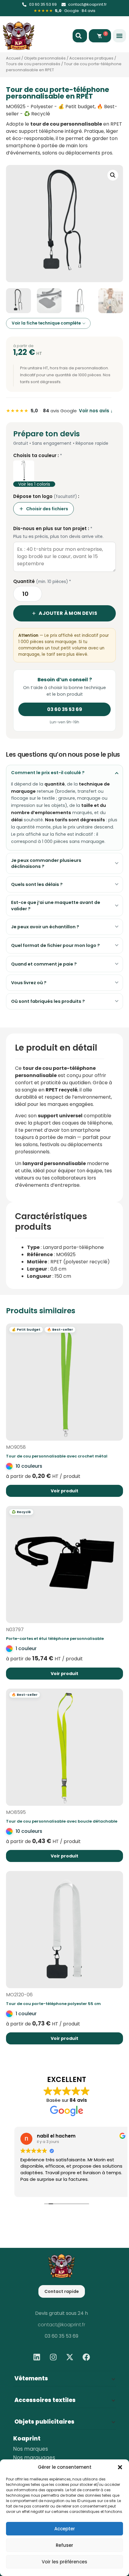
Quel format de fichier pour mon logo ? (55, 945)
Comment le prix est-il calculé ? (48, 773)
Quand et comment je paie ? (44, 964)
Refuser (64, 2545)
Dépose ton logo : (46, 496)
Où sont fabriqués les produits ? (48, 1001)
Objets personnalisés (45, 58)
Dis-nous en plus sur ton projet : (53, 529)
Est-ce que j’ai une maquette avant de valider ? (56, 905)
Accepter (65, 2529)
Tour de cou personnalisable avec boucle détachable (62, 1821)
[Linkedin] (37, 2357)
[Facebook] (86, 2357)
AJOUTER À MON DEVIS (68, 613)
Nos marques (31, 2449)
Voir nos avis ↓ (96, 411)
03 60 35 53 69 (65, 709)
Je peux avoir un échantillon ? (45, 927)
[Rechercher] (80, 36)
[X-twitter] (70, 2357)
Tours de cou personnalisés (33, 64)
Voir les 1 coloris (34, 484)
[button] (120, 2467)
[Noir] (24, 471)
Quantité (42, 581)
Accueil (13, 58)
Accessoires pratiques (91, 58)
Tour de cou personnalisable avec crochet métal (57, 1456)
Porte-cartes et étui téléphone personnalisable (55, 1639)
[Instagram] (53, 2357)
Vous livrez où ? (29, 983)
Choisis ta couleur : (38, 456)
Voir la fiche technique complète (46, 323)
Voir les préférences (64, 2562)
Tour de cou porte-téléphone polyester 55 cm (53, 2004)
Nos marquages (34, 2458)
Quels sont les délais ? (37, 884)
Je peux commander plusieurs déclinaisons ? (46, 863)
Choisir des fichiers (47, 509)
